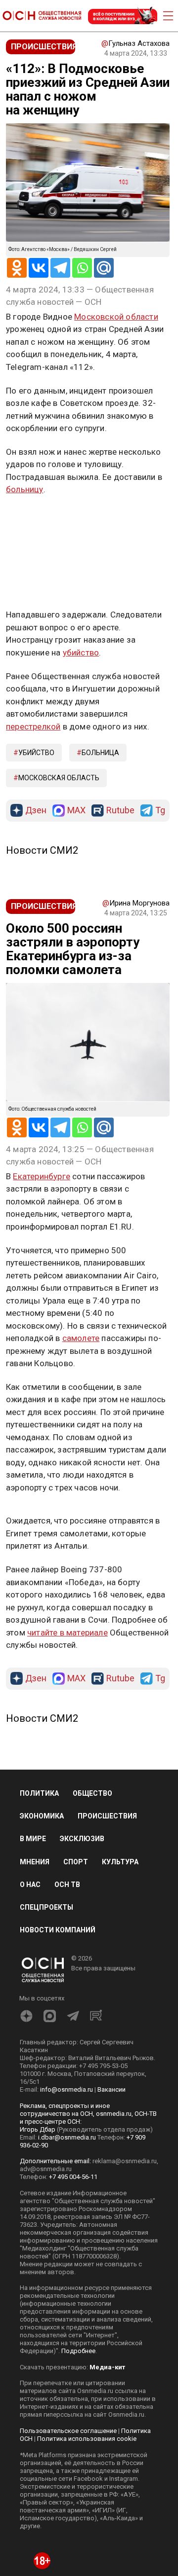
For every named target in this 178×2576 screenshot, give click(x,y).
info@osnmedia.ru (67, 2089)
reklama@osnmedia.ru (125, 2161)
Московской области (116, 317)
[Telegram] (60, 268)
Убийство (36, 753)
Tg (160, 811)
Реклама (37, 518)
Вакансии (111, 2089)
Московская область (59, 778)
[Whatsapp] (82, 268)
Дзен (36, 811)
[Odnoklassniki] (17, 268)
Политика (39, 1793)
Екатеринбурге (42, 1176)
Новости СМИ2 (42, 850)
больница (100, 753)
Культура (120, 1862)
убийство (81, 653)
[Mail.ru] (104, 268)
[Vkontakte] (39, 268)
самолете (81, 1338)
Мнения (35, 1862)
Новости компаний (58, 1930)
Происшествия (107, 1816)
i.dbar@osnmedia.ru (67, 2137)
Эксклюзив (82, 1839)
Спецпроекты (46, 1907)
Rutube (120, 811)
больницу (25, 489)
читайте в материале (67, 1633)
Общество (92, 1793)
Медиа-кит (107, 2367)
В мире (33, 1839)
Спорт (76, 1862)
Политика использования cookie (87, 2439)
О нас (30, 1885)
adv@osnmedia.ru (46, 2169)
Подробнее (78, 2351)
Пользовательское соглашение (68, 2431)
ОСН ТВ (67, 1885)
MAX (76, 811)
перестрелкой (33, 726)
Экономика (42, 1816)
